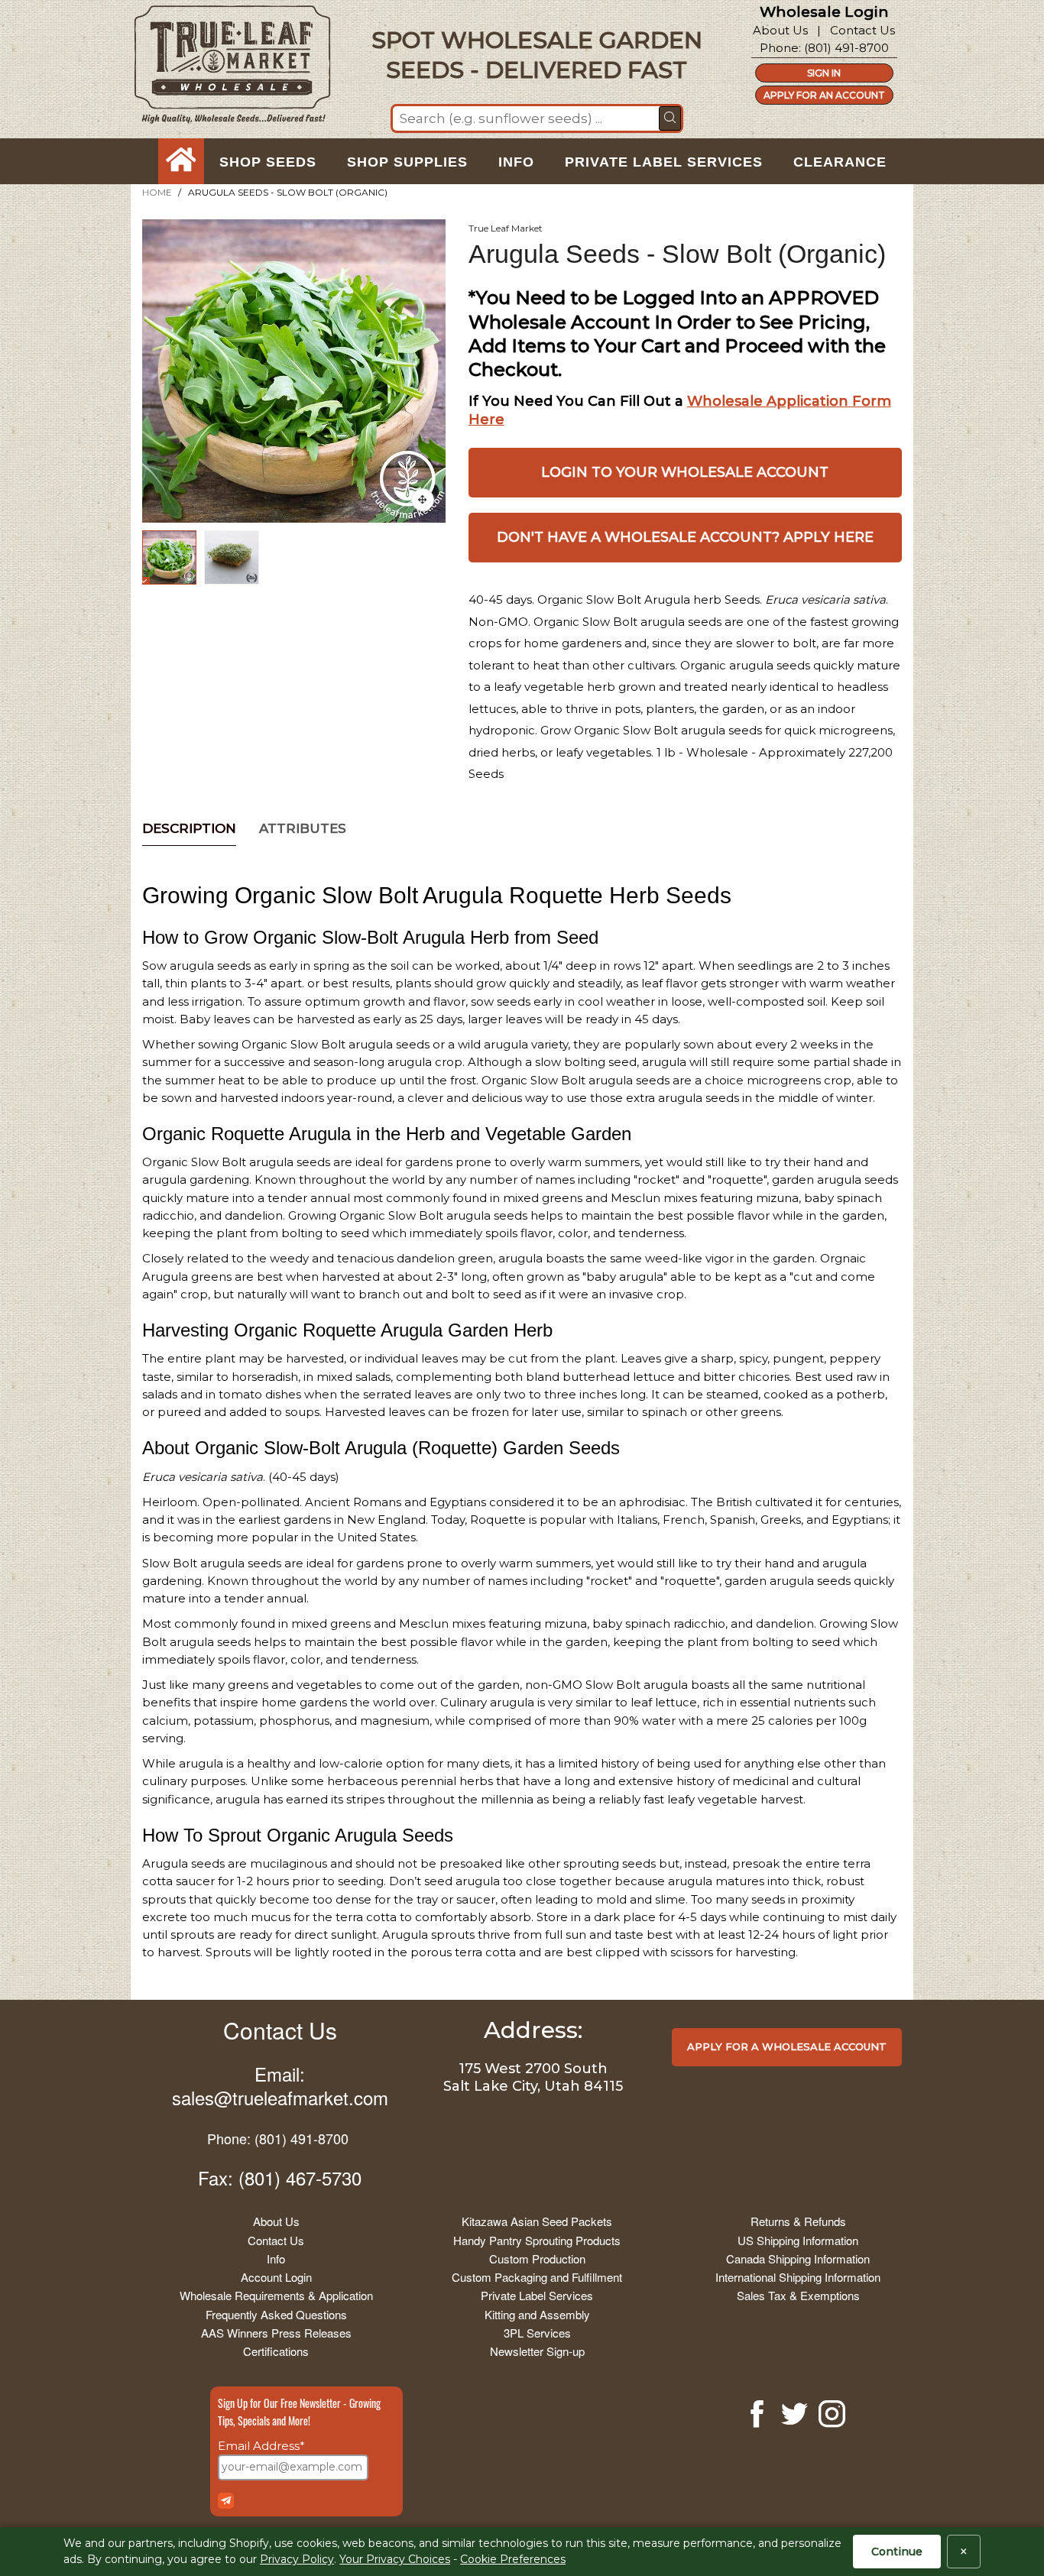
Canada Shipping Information (798, 2258)
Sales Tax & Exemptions (798, 2295)
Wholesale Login (824, 12)
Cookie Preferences (513, 2559)
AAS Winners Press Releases (276, 2333)
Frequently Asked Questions (276, 2314)
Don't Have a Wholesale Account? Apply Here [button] (685, 537)
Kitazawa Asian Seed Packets (537, 2221)
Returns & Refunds (798, 2221)
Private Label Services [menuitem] (664, 162)
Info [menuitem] (516, 162)
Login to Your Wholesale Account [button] (685, 472)
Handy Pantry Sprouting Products (537, 2240)
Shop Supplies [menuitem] (407, 162)
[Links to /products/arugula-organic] (423, 500)
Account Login (276, 2277)
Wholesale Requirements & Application (276, 2295)
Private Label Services (537, 2295)
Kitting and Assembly (537, 2314)
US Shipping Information (798, 2240)
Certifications (276, 2351)
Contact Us (862, 30)
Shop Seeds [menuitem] (268, 162)
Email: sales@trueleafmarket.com (280, 2085)
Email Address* (261, 2446)
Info (276, 2258)
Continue (897, 2552)
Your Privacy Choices (395, 2559)
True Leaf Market (506, 228)
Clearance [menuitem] (840, 162)
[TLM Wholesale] (222, 68)
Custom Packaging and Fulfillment (537, 2277)
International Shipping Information (798, 2277)
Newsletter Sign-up (537, 2351)
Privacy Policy (297, 2559)
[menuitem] (181, 162)
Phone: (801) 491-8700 (278, 2138)
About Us (780, 30)
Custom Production (537, 2258)
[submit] (670, 118)
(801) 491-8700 (846, 48)
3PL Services (537, 2333)
